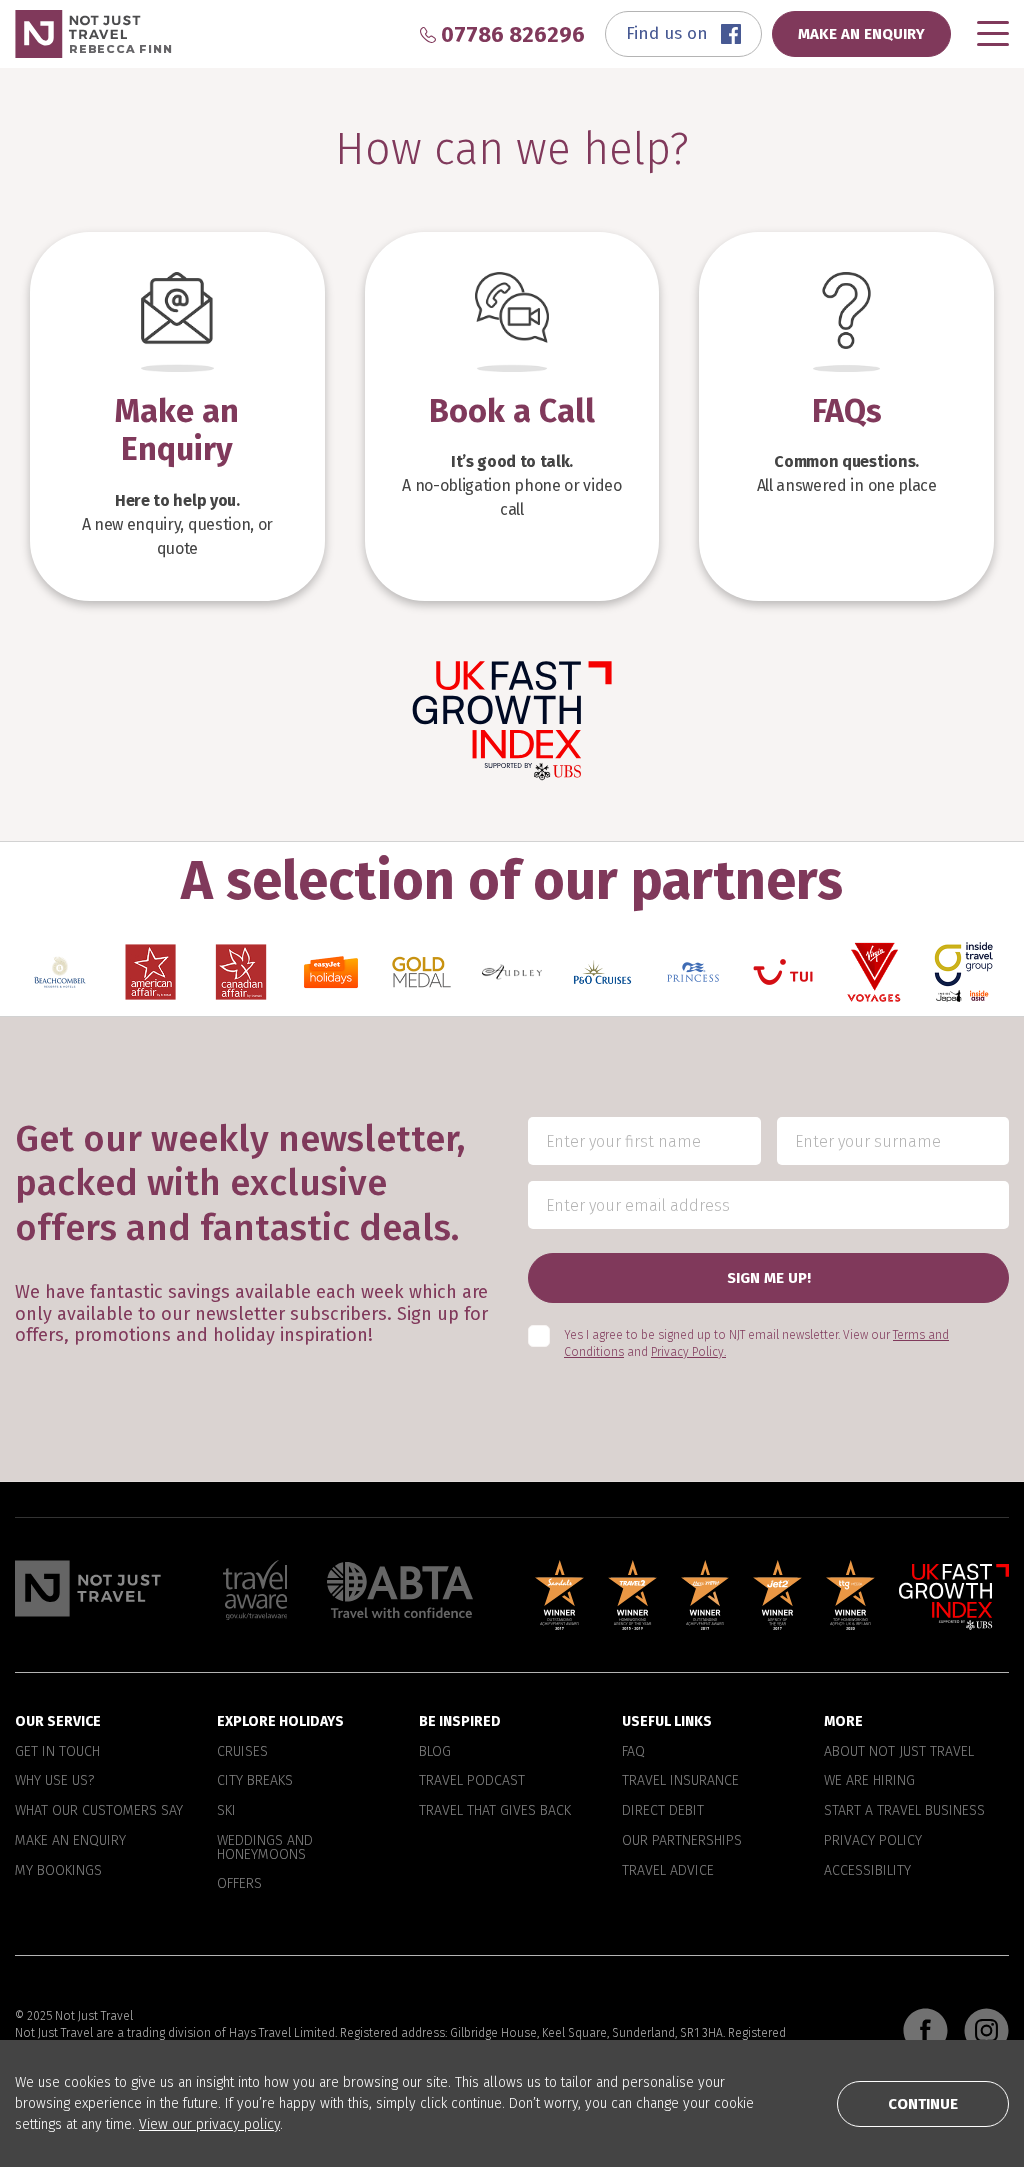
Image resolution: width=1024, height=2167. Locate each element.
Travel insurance (680, 1782)
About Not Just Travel (899, 1752)
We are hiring (869, 1782)
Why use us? (54, 1782)
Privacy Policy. (688, 1352)
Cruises (242, 1752)
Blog (435, 1752)
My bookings (58, 1871)
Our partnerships (682, 1841)
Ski (226, 1811)
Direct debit (663, 1811)
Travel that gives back (495, 1811)
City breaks (255, 1782)
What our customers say (99, 1811)
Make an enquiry (70, 1841)
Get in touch (57, 1752)
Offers (239, 1885)
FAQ (633, 1752)
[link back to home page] (88, 1588)
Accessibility (867, 1871)
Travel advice (668, 1871)
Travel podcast (472, 1782)
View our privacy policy (209, 2124)
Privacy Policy (873, 1841)
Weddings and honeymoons (265, 1848)
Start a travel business (904, 1811)
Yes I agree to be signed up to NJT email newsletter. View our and (756, 1344)
